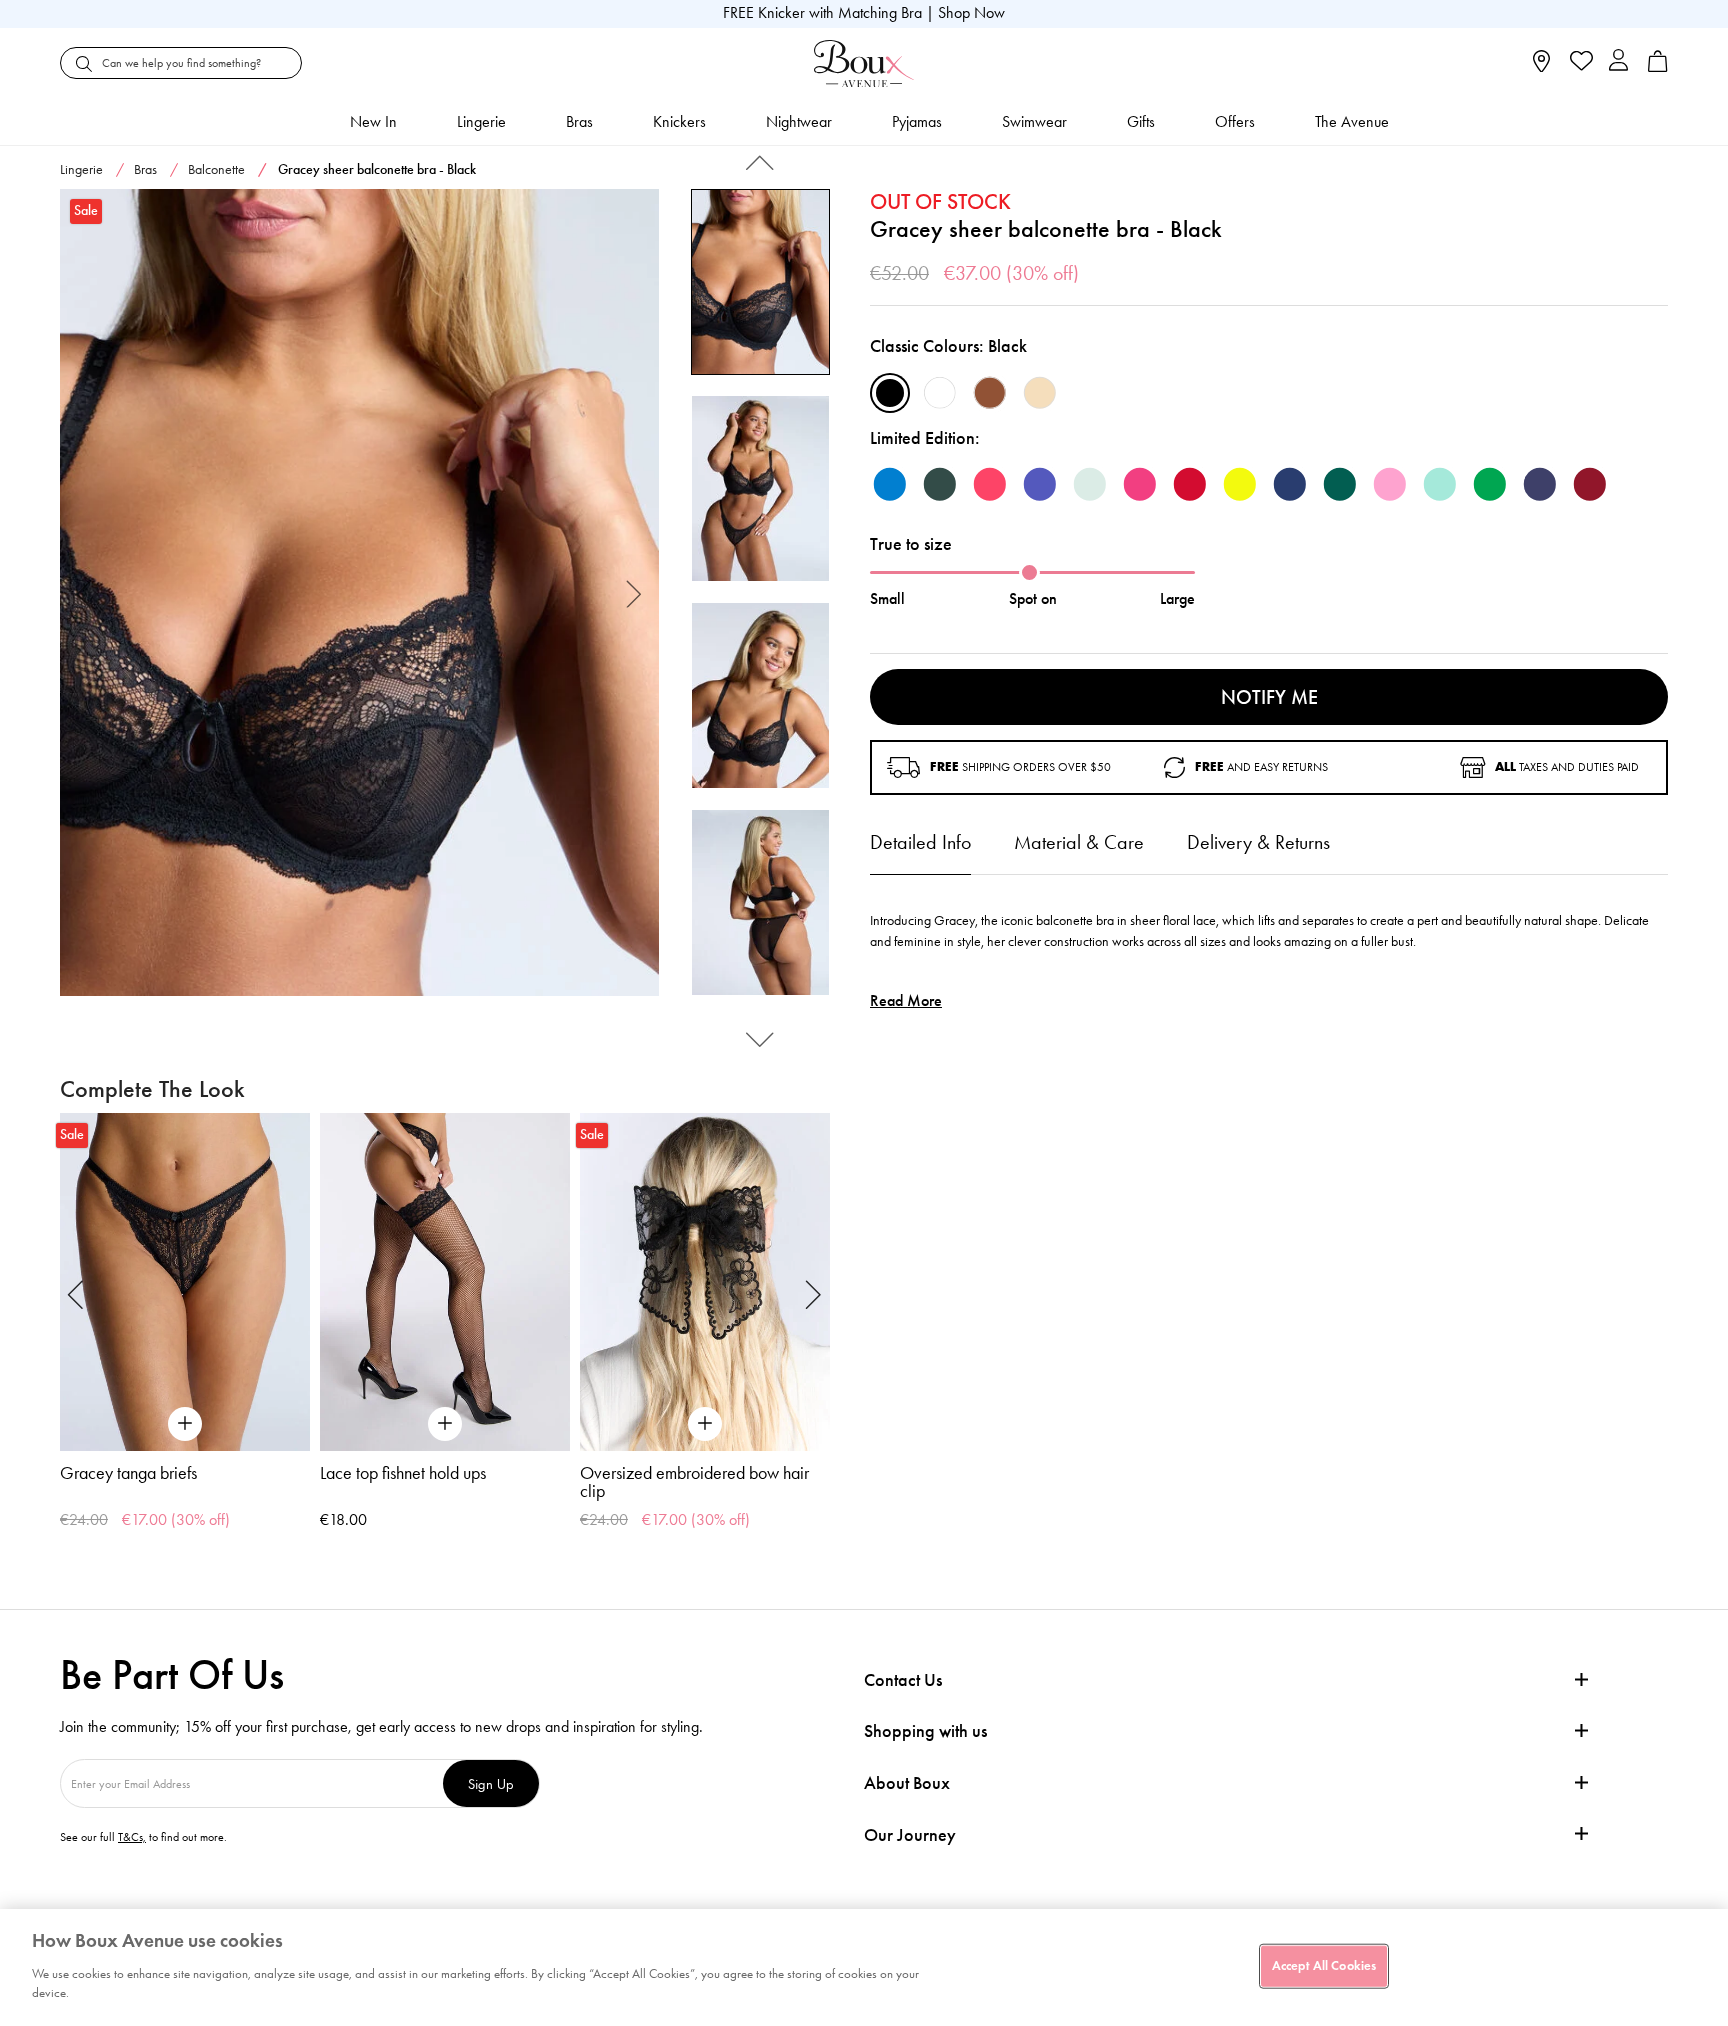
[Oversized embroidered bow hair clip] (705, 1281)
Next (634, 592)
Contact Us (903, 1680)
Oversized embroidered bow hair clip (694, 1482)
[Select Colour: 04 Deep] (990, 393)
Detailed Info (920, 842)
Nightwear (799, 121)
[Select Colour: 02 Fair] (1040, 393)
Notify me (1269, 697)
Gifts (1141, 121)
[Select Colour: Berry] (1590, 484)
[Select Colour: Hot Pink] (1140, 484)
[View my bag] (1658, 67)
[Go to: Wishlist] (1579, 63)
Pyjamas (917, 121)
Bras (579, 121)
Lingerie (481, 121)
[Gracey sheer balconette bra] (359, 593)
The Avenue (1352, 121)
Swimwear (1034, 121)
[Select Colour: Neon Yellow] (1240, 484)
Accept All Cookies (1324, 1965)
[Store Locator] (1541, 67)
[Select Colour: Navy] (1540, 484)
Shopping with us (925, 1731)
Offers (1235, 121)
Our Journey (910, 1835)
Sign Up (491, 1783)
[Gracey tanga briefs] (185, 1281)
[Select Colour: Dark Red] (1190, 484)
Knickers (679, 121)
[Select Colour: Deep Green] (940, 484)
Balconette (216, 169)
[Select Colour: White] (940, 393)
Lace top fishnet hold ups (403, 1473)
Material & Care (1079, 842)
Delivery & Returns (1258, 842)
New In (373, 121)
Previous (84, 592)
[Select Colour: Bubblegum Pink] (1390, 484)
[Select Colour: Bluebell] (890, 484)
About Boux (907, 1783)
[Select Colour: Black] (890, 393)
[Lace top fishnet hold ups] (445, 1281)
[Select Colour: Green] (1490, 484)
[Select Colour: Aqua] (1440, 484)
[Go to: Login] (1618, 62)
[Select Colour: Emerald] (1340, 484)
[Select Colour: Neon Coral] (990, 484)
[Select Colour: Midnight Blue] (1290, 484)
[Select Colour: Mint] (1090, 484)
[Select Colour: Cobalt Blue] (1040, 484)
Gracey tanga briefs (128, 1473)
